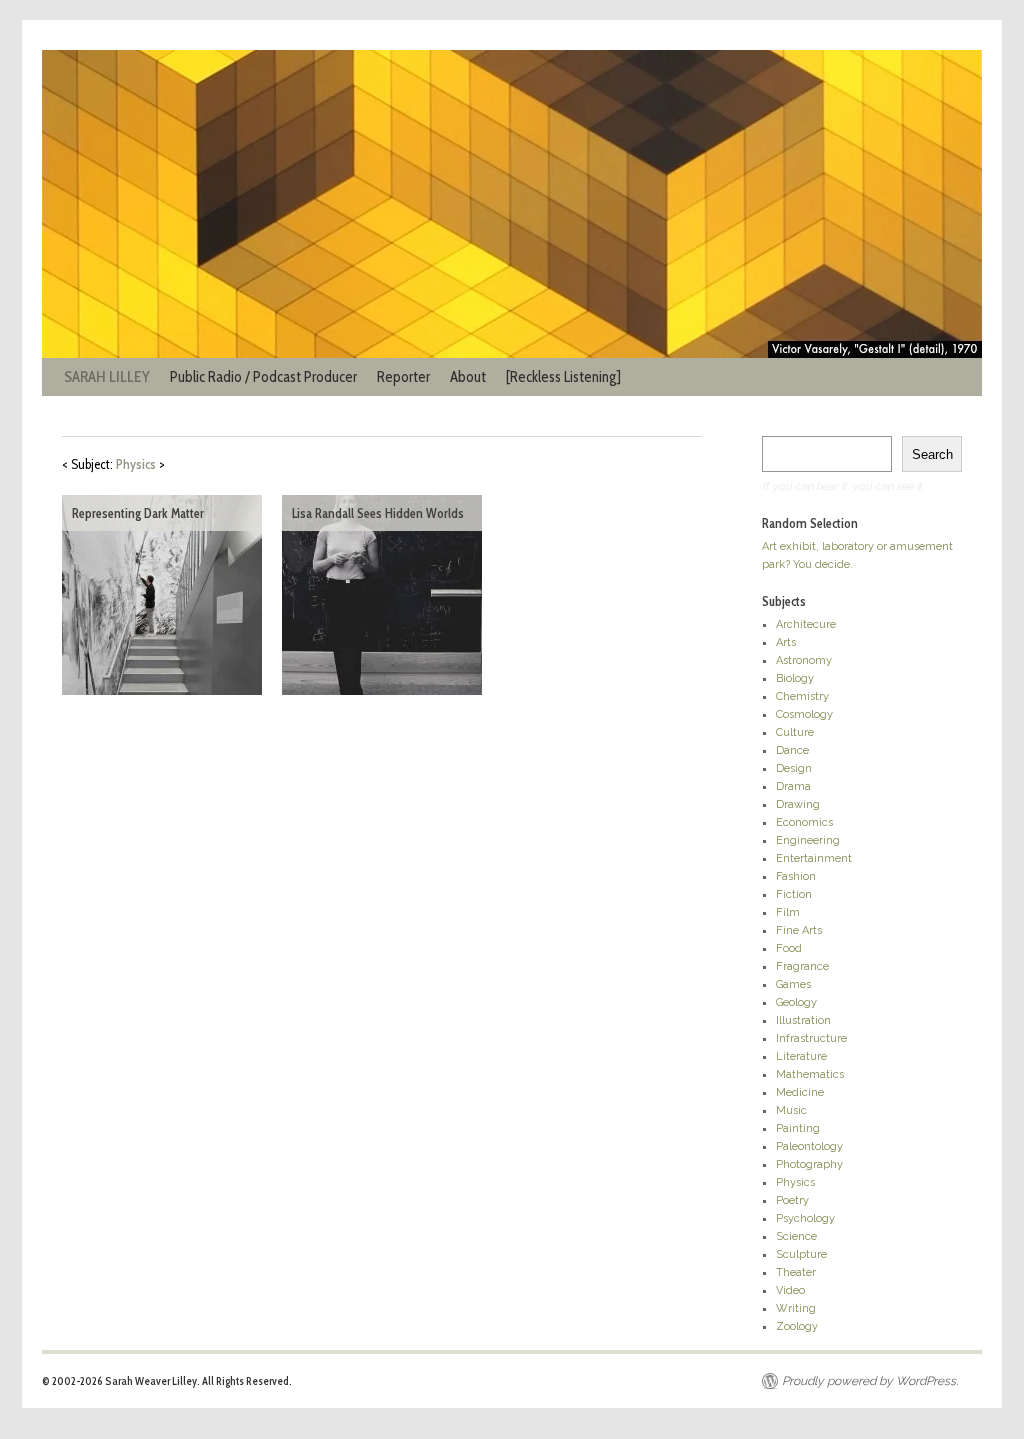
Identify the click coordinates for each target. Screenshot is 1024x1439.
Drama (793, 786)
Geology (796, 1002)
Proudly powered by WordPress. (870, 1381)
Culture (795, 732)
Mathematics (810, 1074)
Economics (804, 822)
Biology (795, 678)
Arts (786, 642)
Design (794, 768)
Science (796, 1236)
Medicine (800, 1092)
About (468, 377)
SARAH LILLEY (107, 377)
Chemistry (802, 696)
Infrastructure (811, 1038)
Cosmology (804, 714)
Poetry (792, 1200)
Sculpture (801, 1254)
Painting (798, 1128)
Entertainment (814, 858)
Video (790, 1290)
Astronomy (804, 660)
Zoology (797, 1326)
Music (791, 1110)
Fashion (796, 876)
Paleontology (809, 1146)
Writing (796, 1308)
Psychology (805, 1218)
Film (788, 912)
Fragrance (802, 966)
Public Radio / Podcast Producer (263, 377)
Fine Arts (799, 930)
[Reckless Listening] (563, 377)
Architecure (806, 624)
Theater (796, 1272)
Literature (801, 1056)
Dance (792, 750)
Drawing (798, 804)
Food (789, 948)
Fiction (794, 894)
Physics (795, 1182)
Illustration (803, 1020)
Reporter (403, 377)
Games (793, 984)
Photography (809, 1164)
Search (932, 454)
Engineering (808, 840)
